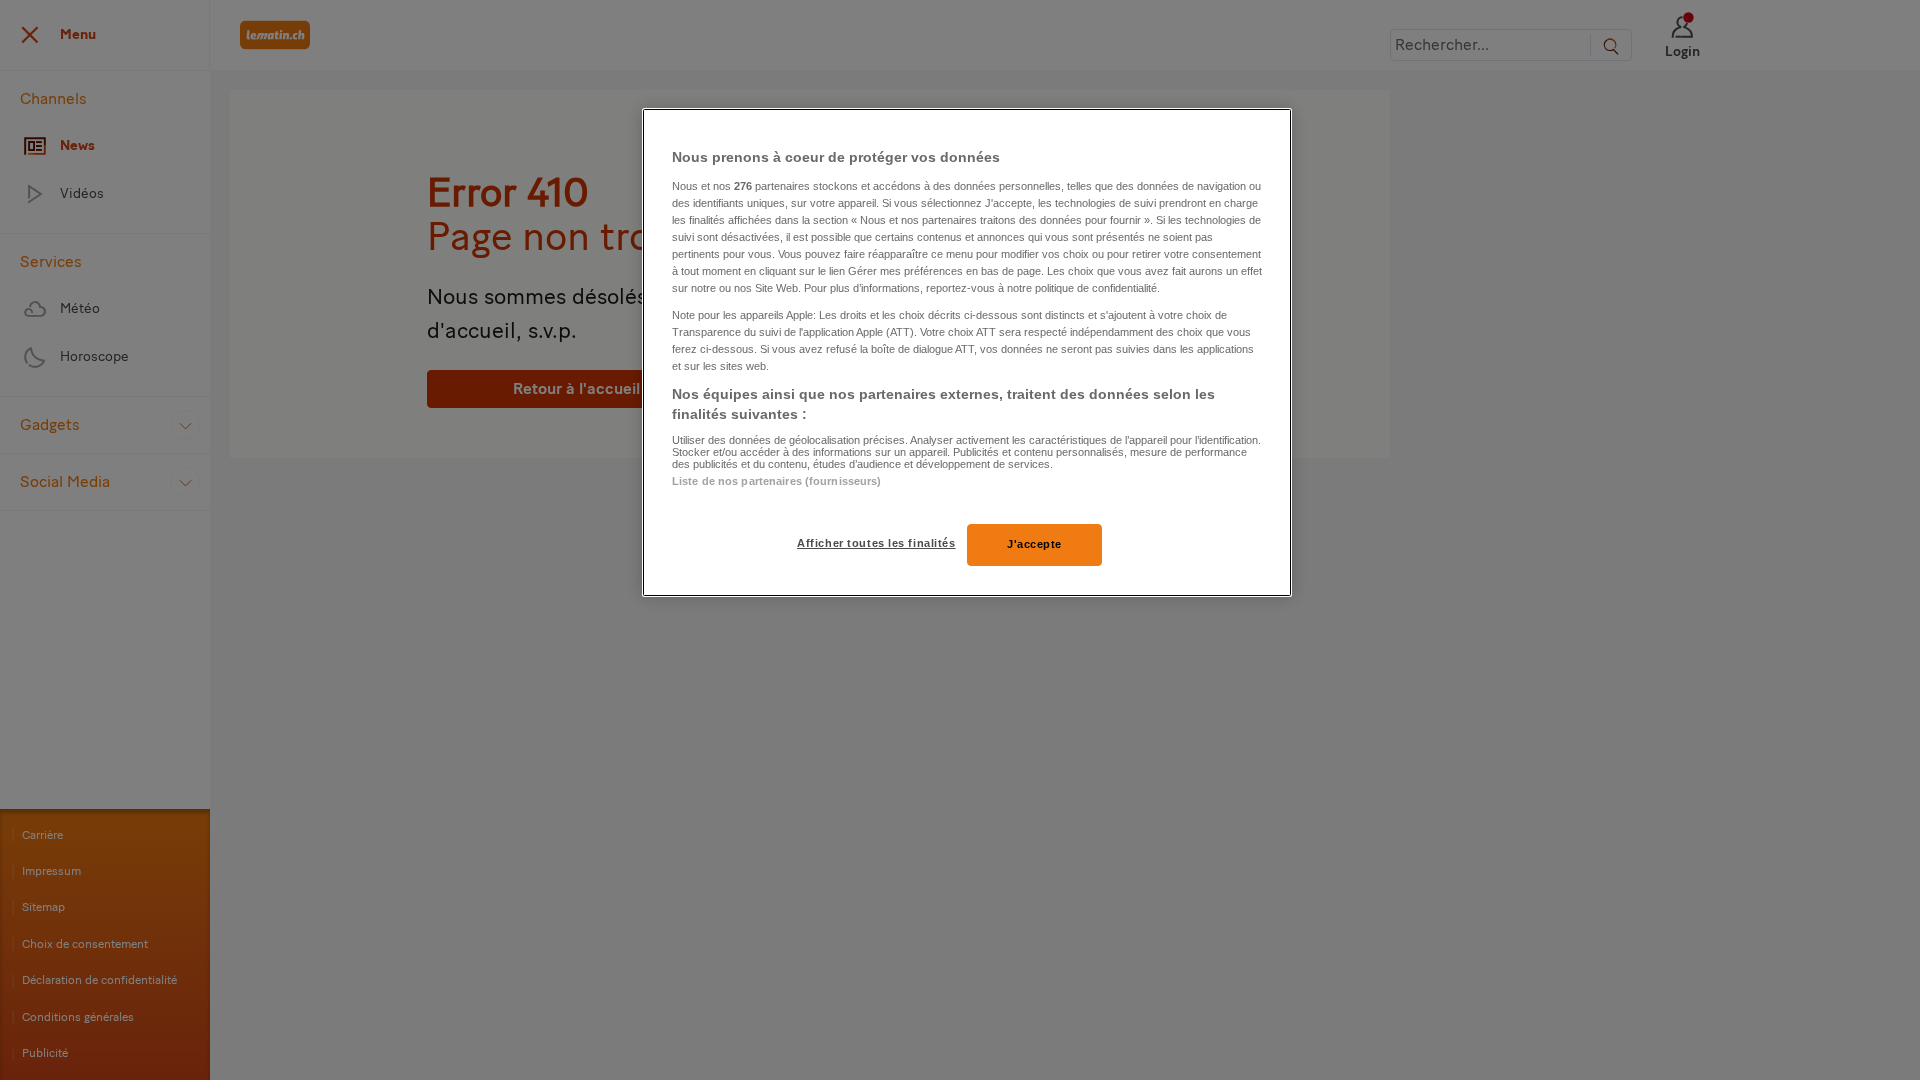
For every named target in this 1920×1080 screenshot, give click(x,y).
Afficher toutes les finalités (876, 543)
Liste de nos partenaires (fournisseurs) (776, 481)
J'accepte (1034, 544)
